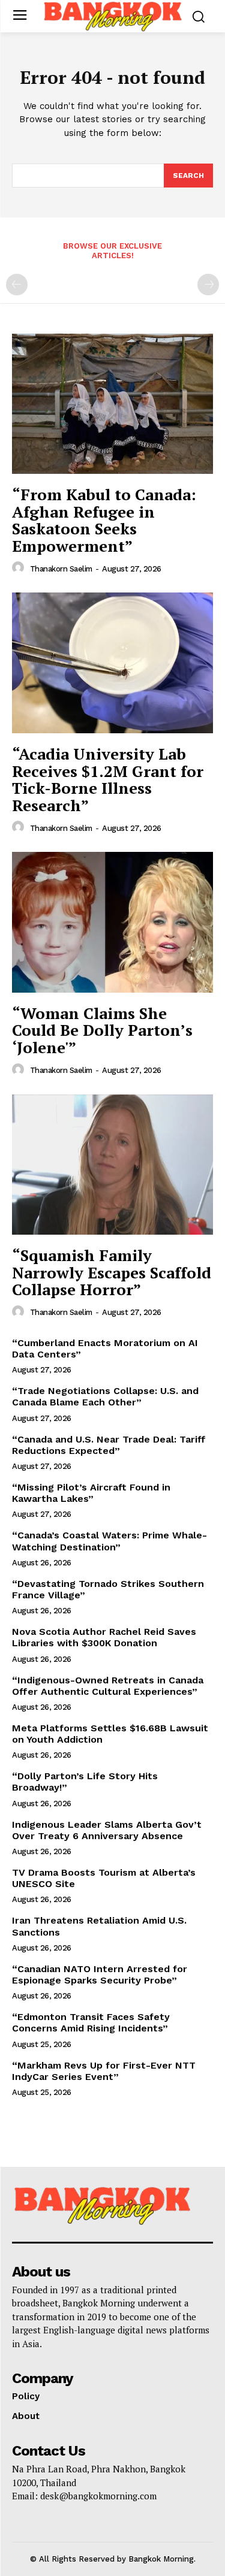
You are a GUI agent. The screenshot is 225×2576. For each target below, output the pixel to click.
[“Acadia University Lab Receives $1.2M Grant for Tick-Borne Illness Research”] (112, 663)
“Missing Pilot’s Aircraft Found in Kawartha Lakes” (91, 1493)
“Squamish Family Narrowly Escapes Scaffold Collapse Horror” (112, 1272)
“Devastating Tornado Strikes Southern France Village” (108, 1589)
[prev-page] (17, 285)
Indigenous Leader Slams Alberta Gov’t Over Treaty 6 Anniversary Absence (107, 1830)
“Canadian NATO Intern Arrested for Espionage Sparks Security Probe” (100, 1975)
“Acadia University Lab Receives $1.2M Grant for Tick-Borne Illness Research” (108, 779)
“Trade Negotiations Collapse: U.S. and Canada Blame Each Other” (105, 1396)
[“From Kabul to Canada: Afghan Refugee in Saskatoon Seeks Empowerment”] (112, 404)
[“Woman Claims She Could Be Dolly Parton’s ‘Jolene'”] (112, 922)
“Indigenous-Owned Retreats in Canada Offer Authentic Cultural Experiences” (108, 1686)
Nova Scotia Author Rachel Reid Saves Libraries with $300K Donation (104, 1637)
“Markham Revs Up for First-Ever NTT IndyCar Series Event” (104, 2071)
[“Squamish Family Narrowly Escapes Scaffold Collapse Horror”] (112, 1165)
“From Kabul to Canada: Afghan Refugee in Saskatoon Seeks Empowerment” (104, 520)
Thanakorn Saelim (61, 569)
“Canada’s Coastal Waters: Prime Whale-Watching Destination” (109, 1541)
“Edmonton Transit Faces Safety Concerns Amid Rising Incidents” (91, 2022)
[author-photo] (20, 568)
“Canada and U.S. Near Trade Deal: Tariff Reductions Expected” (109, 1445)
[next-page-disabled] (208, 285)
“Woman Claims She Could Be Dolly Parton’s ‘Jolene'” (102, 1030)
